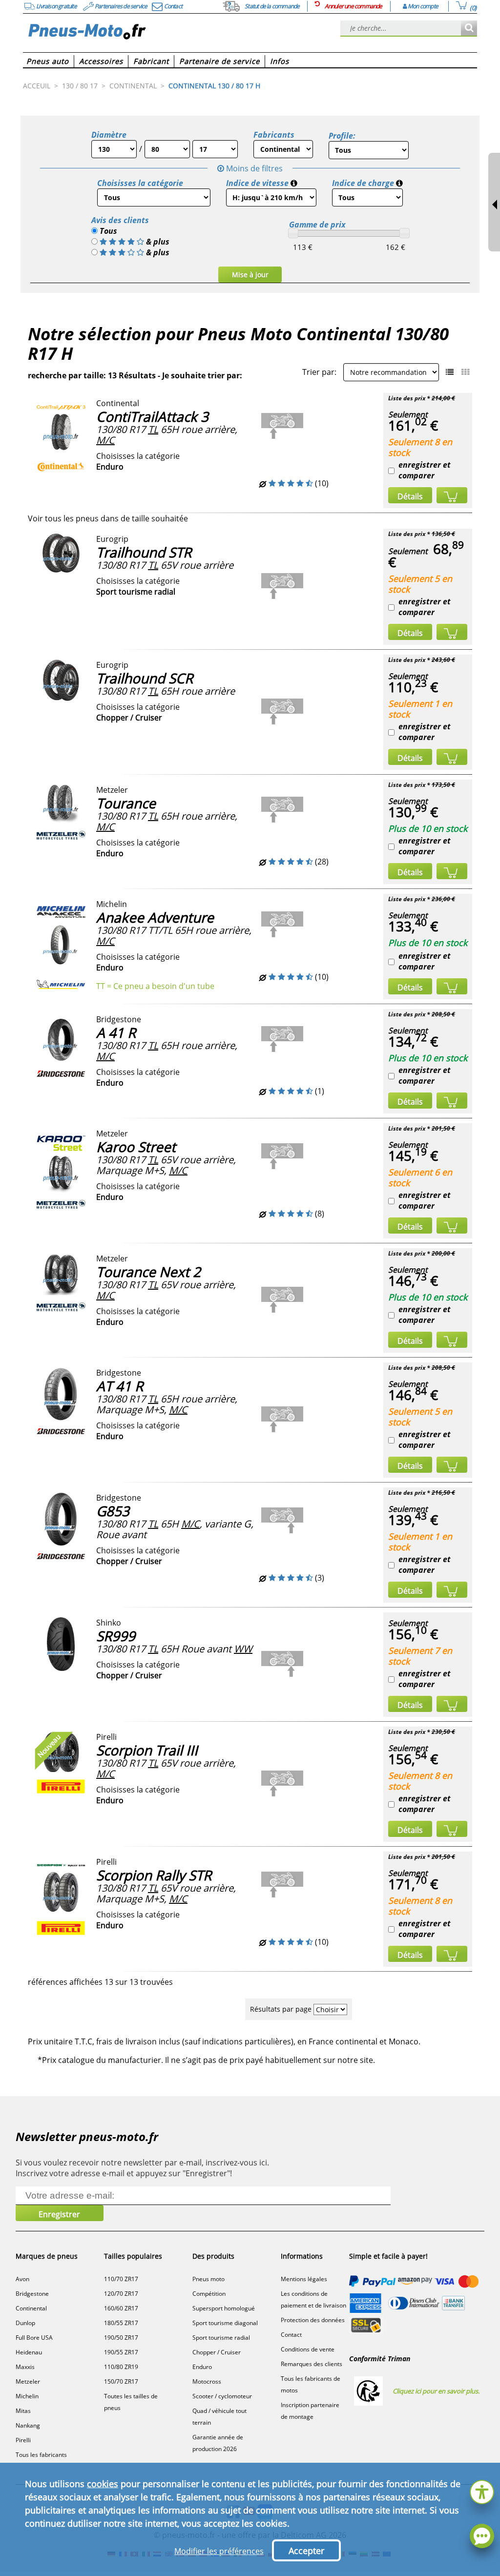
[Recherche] (469, 29)
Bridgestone (32, 2294)
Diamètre (109, 135)
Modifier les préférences (219, 2551)
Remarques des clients (312, 2364)
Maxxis (25, 2367)
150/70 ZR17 (121, 2381)
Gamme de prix (317, 225)
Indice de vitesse (257, 183)
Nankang (28, 2425)
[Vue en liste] (450, 372)
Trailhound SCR (145, 678)
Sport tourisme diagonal (225, 2323)
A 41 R (116, 1032)
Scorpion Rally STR (154, 1875)
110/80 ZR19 (121, 2367)
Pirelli (23, 2440)
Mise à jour (250, 275)
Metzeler (28, 2381)
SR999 (116, 1636)
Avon (22, 2279)
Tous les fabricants (41, 2455)
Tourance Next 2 (148, 1272)
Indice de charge (363, 183)
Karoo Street (136, 1147)
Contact (291, 2335)
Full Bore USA (34, 2338)
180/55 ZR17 (121, 2323)
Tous (107, 231)
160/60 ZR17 (121, 2308)
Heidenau (29, 2352)
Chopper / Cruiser (217, 2352)
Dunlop (25, 2323)
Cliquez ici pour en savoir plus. (436, 2391)
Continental (31, 2308)
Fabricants (274, 135)
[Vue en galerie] (465, 372)
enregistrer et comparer (425, 470)
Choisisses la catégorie (140, 183)
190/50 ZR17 (121, 2338)
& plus (158, 242)
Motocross (207, 2381)
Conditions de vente (308, 2349)
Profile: (342, 136)
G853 (113, 1511)
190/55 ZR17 (121, 2352)
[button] (482, 2491)
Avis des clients (120, 220)
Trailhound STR (144, 552)
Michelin (27, 2396)
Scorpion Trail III (147, 1750)
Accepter (306, 2551)
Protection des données (313, 2320)
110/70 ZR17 (121, 2279)
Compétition (209, 2294)
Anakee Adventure (155, 917)
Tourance (126, 803)
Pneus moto (208, 2279)
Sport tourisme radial (221, 2338)
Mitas (23, 2411)
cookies (103, 2484)
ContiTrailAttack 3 (152, 416)
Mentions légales (304, 2279)
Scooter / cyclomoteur (222, 2396)
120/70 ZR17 (121, 2294)
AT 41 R (120, 1386)
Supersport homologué (224, 2308)
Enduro (202, 2367)
